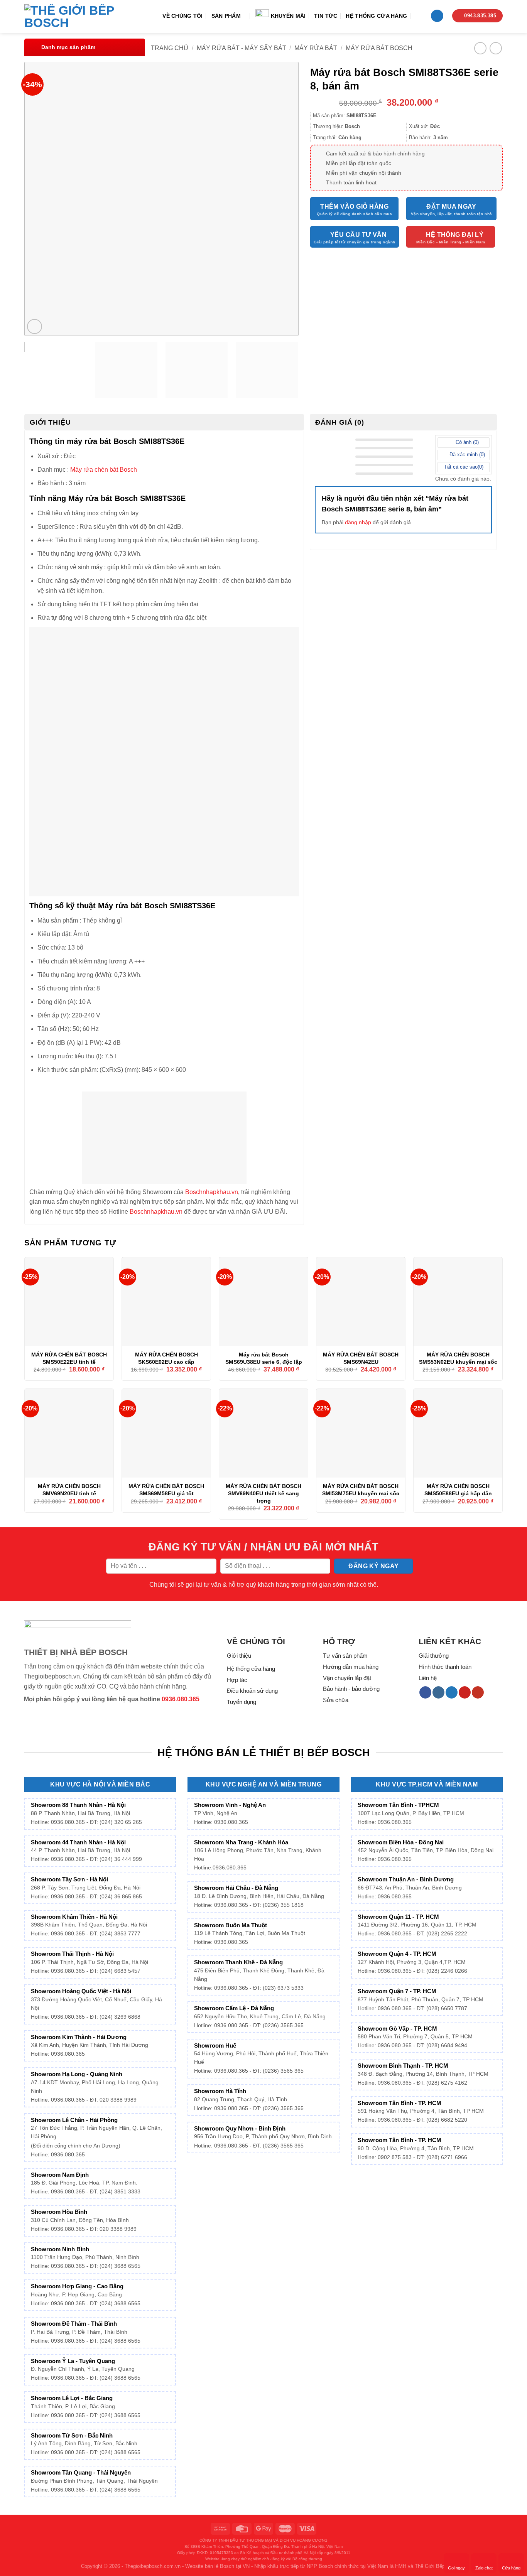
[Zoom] (35, 326)
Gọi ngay (456, 2568)
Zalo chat (484, 2568)
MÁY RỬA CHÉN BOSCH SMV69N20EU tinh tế (69, 1490)
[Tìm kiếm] (419, 16)
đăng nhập (358, 522)
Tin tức (326, 16)
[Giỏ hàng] (437, 16)
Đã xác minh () (466, 455)
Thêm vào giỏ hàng (354, 207)
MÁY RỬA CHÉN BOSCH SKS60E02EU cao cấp (166, 1358)
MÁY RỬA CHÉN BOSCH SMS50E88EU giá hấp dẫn (458, 1490)
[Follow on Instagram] (438, 1692)
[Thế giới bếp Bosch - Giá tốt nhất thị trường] (80, 17)
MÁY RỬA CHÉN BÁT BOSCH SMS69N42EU (361, 1358)
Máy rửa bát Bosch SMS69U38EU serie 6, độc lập (264, 1358)
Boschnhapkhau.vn (212, 1192)
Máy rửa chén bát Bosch (104, 470)
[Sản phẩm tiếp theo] (496, 48)
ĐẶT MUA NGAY (451, 207)
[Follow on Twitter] (452, 1692)
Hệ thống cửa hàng (376, 16)
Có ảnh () (466, 442)
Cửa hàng (511, 2568)
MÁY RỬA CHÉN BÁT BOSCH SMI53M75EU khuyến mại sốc (361, 1490)
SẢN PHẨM (226, 16)
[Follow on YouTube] (478, 1692)
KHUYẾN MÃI (288, 16)
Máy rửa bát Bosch (379, 48)
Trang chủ (170, 48)
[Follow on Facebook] (425, 1692)
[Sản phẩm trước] (480, 48)
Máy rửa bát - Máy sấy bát (242, 48)
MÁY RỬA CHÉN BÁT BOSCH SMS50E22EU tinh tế (69, 1358)
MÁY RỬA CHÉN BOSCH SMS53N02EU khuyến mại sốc (458, 1358)
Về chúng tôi (182, 16)
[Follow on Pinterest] (465, 1692)
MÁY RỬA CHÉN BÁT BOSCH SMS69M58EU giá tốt (166, 1490)
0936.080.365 (181, 1699)
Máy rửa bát (316, 48)
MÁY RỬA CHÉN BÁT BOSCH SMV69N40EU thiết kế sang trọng (263, 1493)
